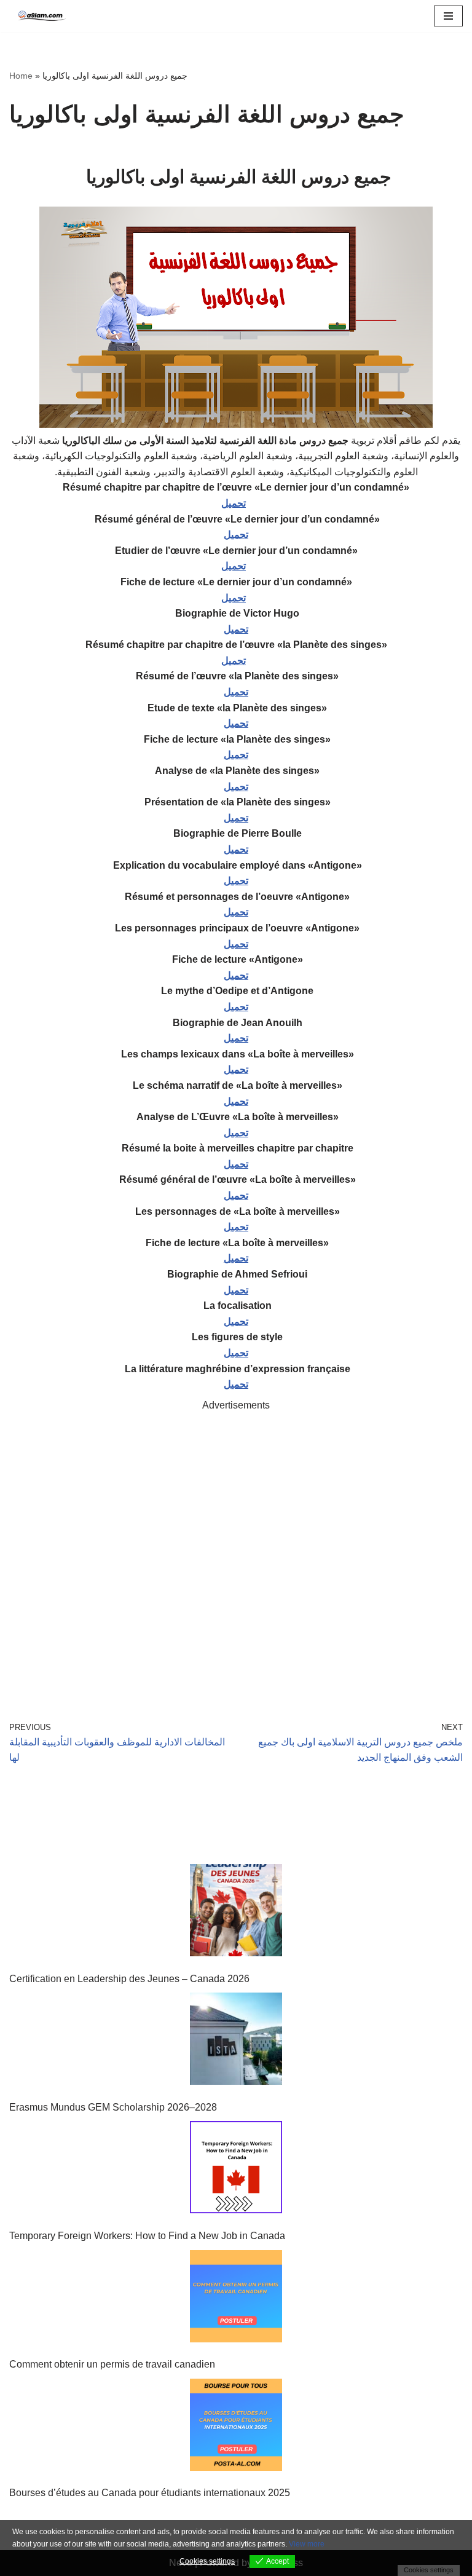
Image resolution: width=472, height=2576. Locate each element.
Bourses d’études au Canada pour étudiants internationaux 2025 (150, 2493)
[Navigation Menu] (448, 16)
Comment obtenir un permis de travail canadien (112, 2364)
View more (307, 2544)
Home (21, 76)
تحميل (234, 503)
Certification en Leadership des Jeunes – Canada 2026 (129, 1979)
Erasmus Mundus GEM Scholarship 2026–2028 (113, 2107)
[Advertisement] (236, 1549)
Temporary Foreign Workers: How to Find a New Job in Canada (147, 2236)
